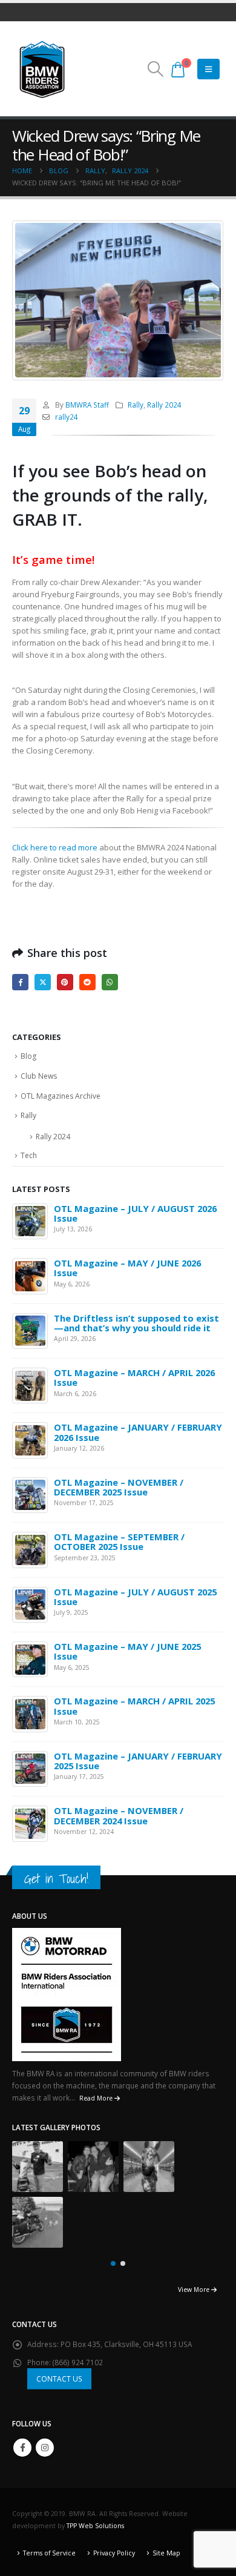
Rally (136, 405)
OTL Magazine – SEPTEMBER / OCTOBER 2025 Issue (119, 1541)
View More (195, 2290)
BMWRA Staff (87, 405)
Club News (39, 1076)
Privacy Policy (114, 2553)
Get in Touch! (56, 1879)
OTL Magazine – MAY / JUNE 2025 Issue (127, 1651)
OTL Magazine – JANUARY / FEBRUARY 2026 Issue (138, 1432)
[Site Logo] (42, 69)
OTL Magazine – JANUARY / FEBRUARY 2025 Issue (138, 1761)
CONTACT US (59, 2379)
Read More (97, 2098)
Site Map (166, 2553)
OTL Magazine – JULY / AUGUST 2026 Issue (135, 1213)
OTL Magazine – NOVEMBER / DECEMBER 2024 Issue (119, 1815)
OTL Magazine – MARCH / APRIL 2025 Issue (134, 1706)
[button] (155, 69)
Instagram (45, 2448)
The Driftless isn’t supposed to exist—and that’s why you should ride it (136, 1323)
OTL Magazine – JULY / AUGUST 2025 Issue (135, 1597)
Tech (29, 1155)
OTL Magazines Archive (61, 1096)
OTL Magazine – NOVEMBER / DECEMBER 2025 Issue (119, 1487)
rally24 (67, 417)
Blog (28, 1056)
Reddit (87, 982)
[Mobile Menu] (208, 69)
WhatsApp (110, 982)
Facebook (20, 982)
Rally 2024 (164, 405)
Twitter (43, 982)
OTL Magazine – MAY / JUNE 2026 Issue (127, 1268)
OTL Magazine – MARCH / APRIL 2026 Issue (134, 1377)
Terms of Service (49, 2553)
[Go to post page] (30, 1220)
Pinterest (65, 982)
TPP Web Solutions (95, 2526)
